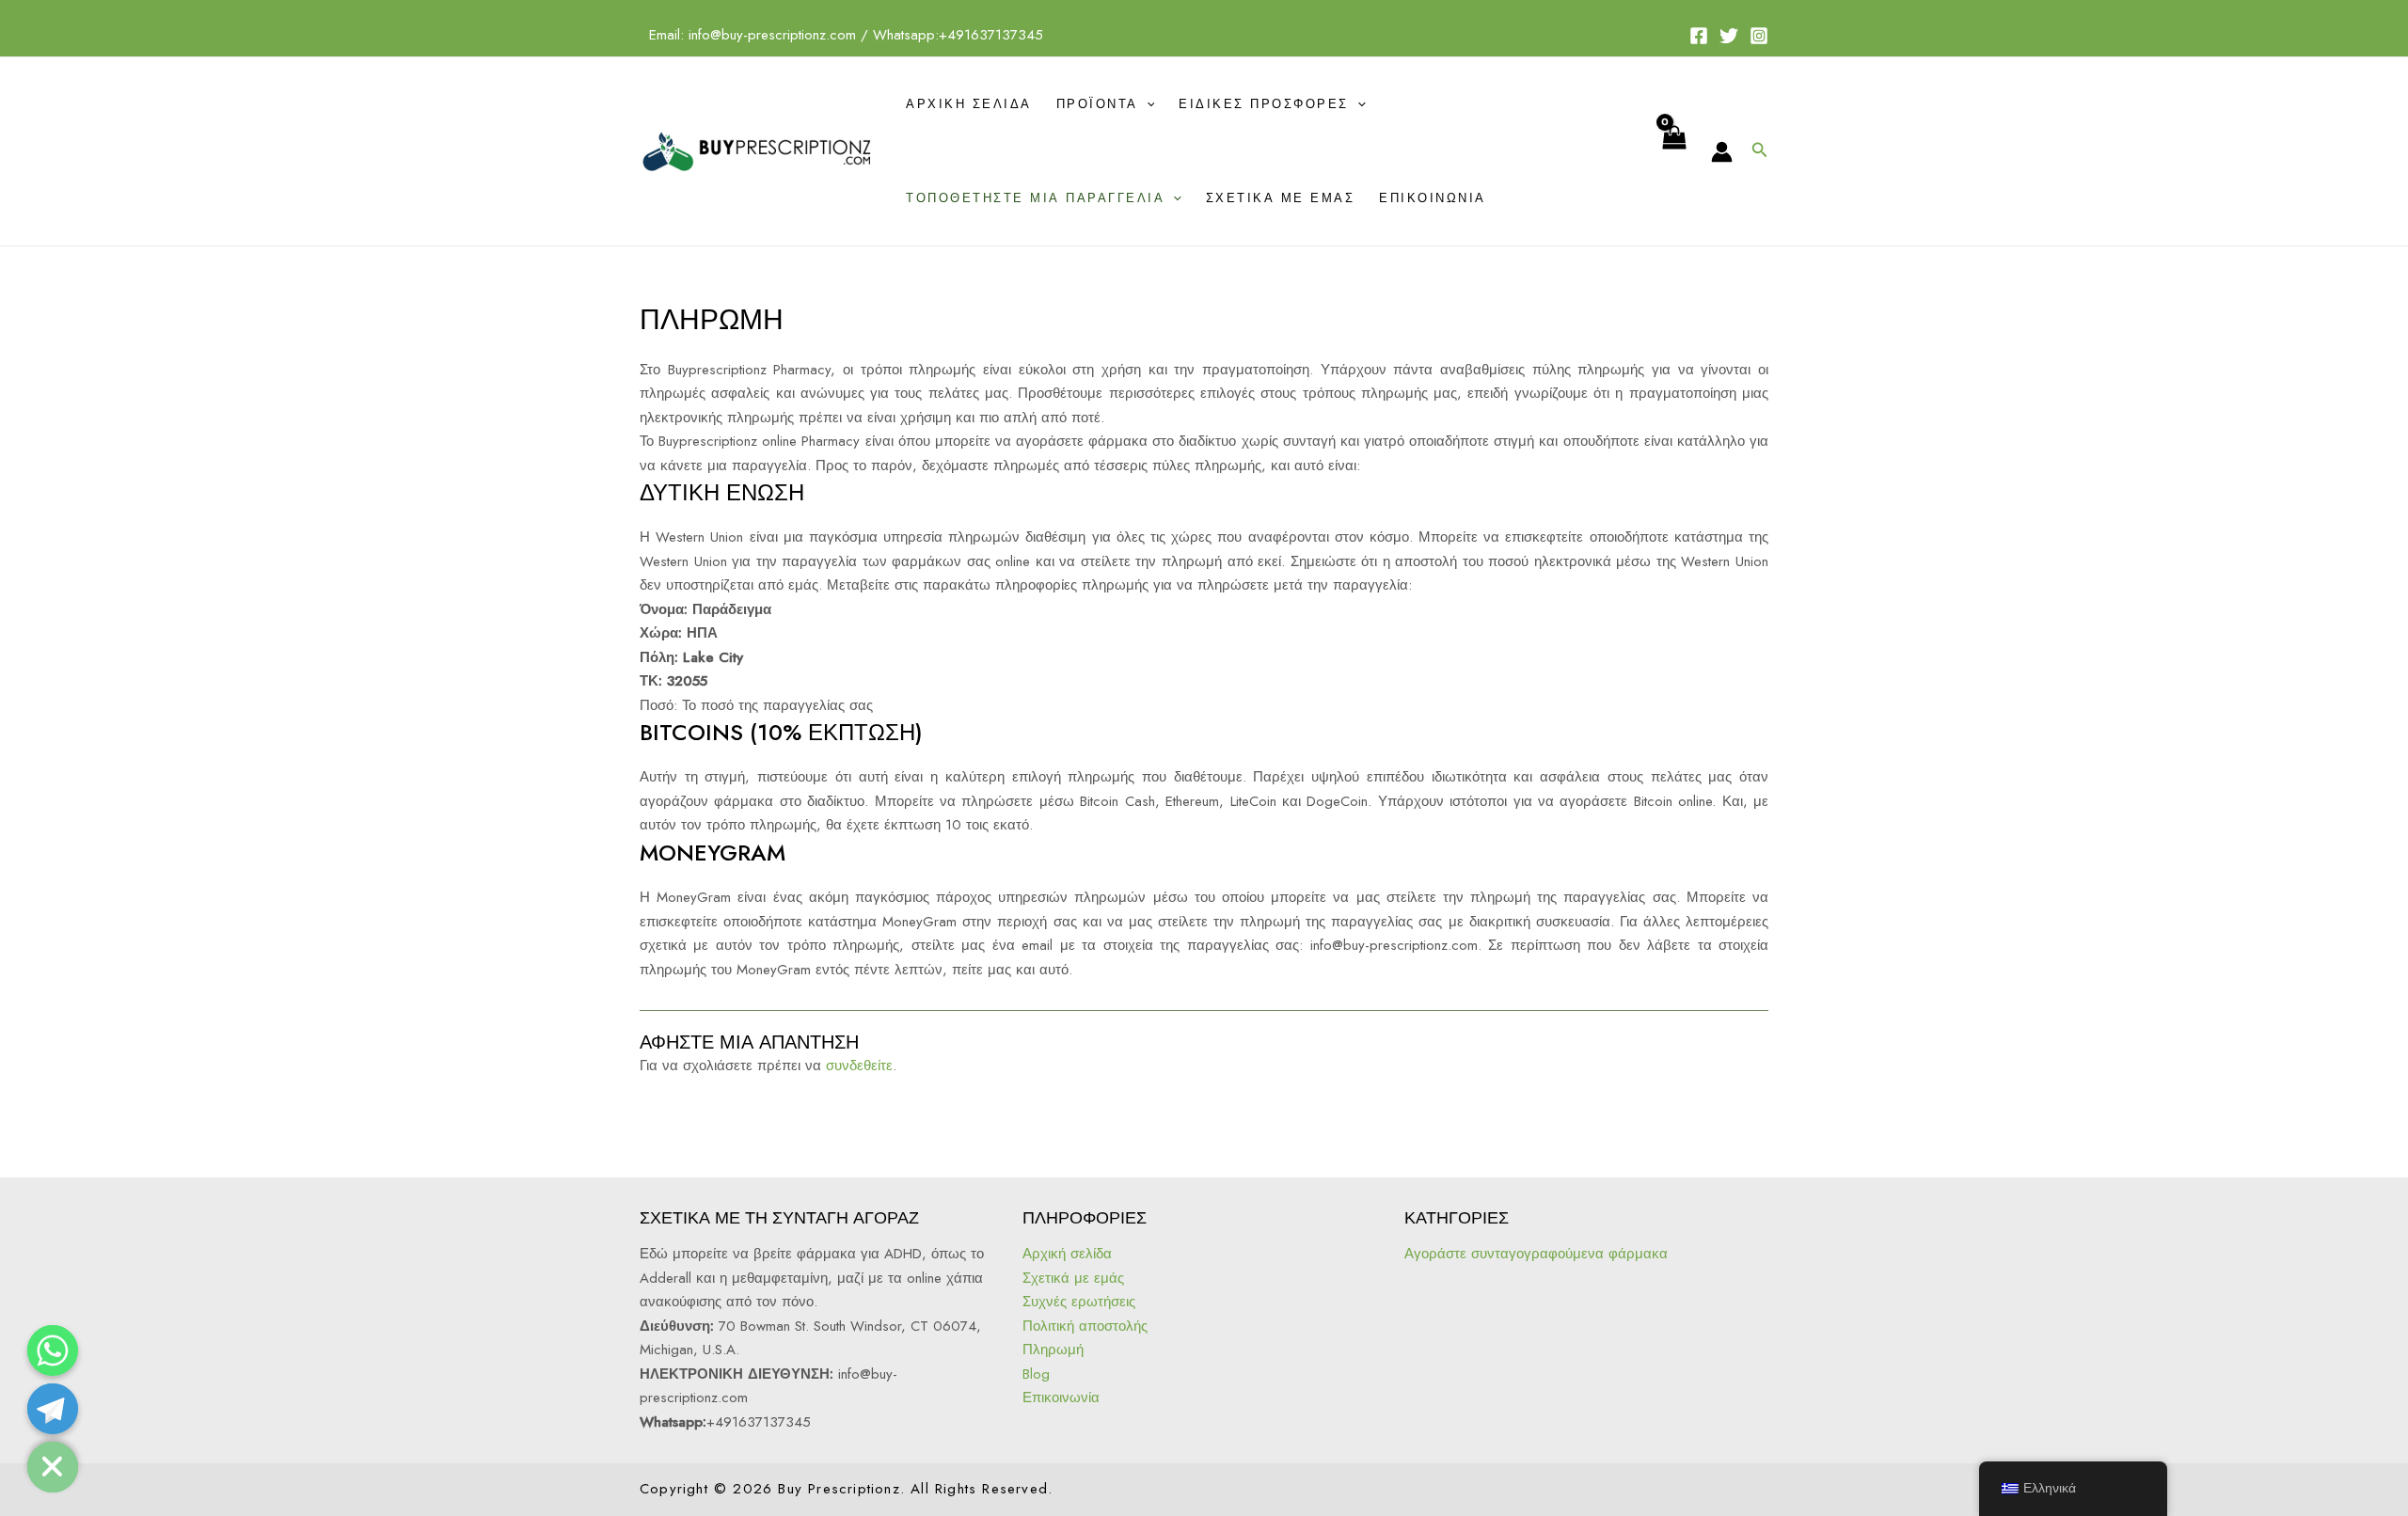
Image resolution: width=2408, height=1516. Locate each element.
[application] (1147, 104)
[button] (1760, 151)
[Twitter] (1729, 36)
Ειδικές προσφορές (1264, 104)
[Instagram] (1759, 36)
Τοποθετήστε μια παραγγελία (1035, 198)
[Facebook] (1699, 36)
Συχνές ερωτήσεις (1079, 1302)
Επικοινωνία (1433, 198)
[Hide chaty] (53, 1467)
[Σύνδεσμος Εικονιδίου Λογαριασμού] (1722, 152)
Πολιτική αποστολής (1085, 1326)
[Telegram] (53, 1409)
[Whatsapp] (53, 1350)
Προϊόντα (1097, 104)
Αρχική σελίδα (969, 104)
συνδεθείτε (859, 1066)
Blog (1036, 1374)
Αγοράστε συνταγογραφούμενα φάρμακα (1536, 1254)
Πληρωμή (1053, 1350)
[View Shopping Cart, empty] (1673, 151)
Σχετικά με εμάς (1281, 198)
